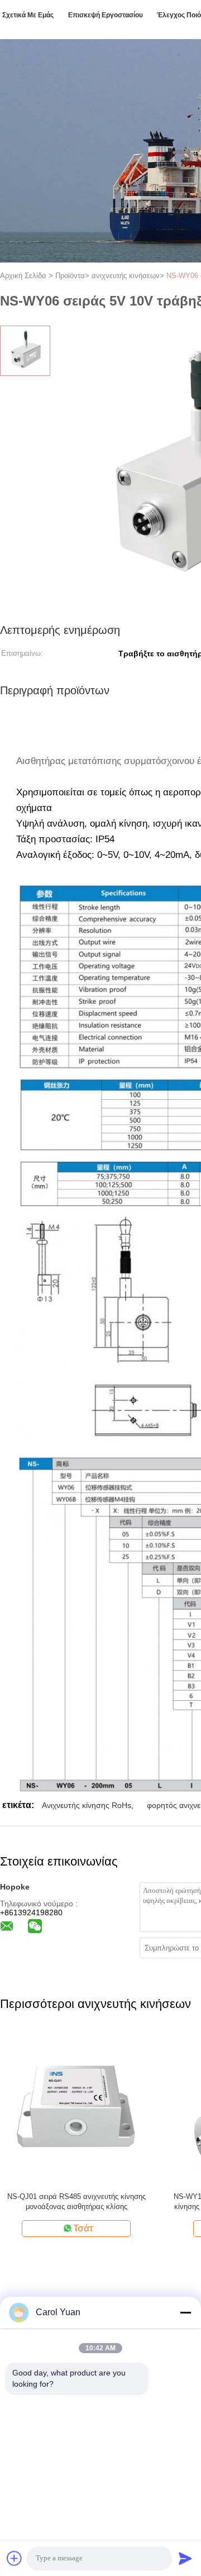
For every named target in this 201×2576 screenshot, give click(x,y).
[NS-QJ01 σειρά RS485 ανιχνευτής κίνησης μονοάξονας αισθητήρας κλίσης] (76, 2107)
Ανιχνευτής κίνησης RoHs (87, 1805)
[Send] (185, 2558)
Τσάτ (83, 2228)
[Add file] (15, 2558)
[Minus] (185, 2312)
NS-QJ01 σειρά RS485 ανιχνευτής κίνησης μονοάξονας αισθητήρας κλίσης (76, 2201)
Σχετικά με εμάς (28, 15)
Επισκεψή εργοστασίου (106, 15)
